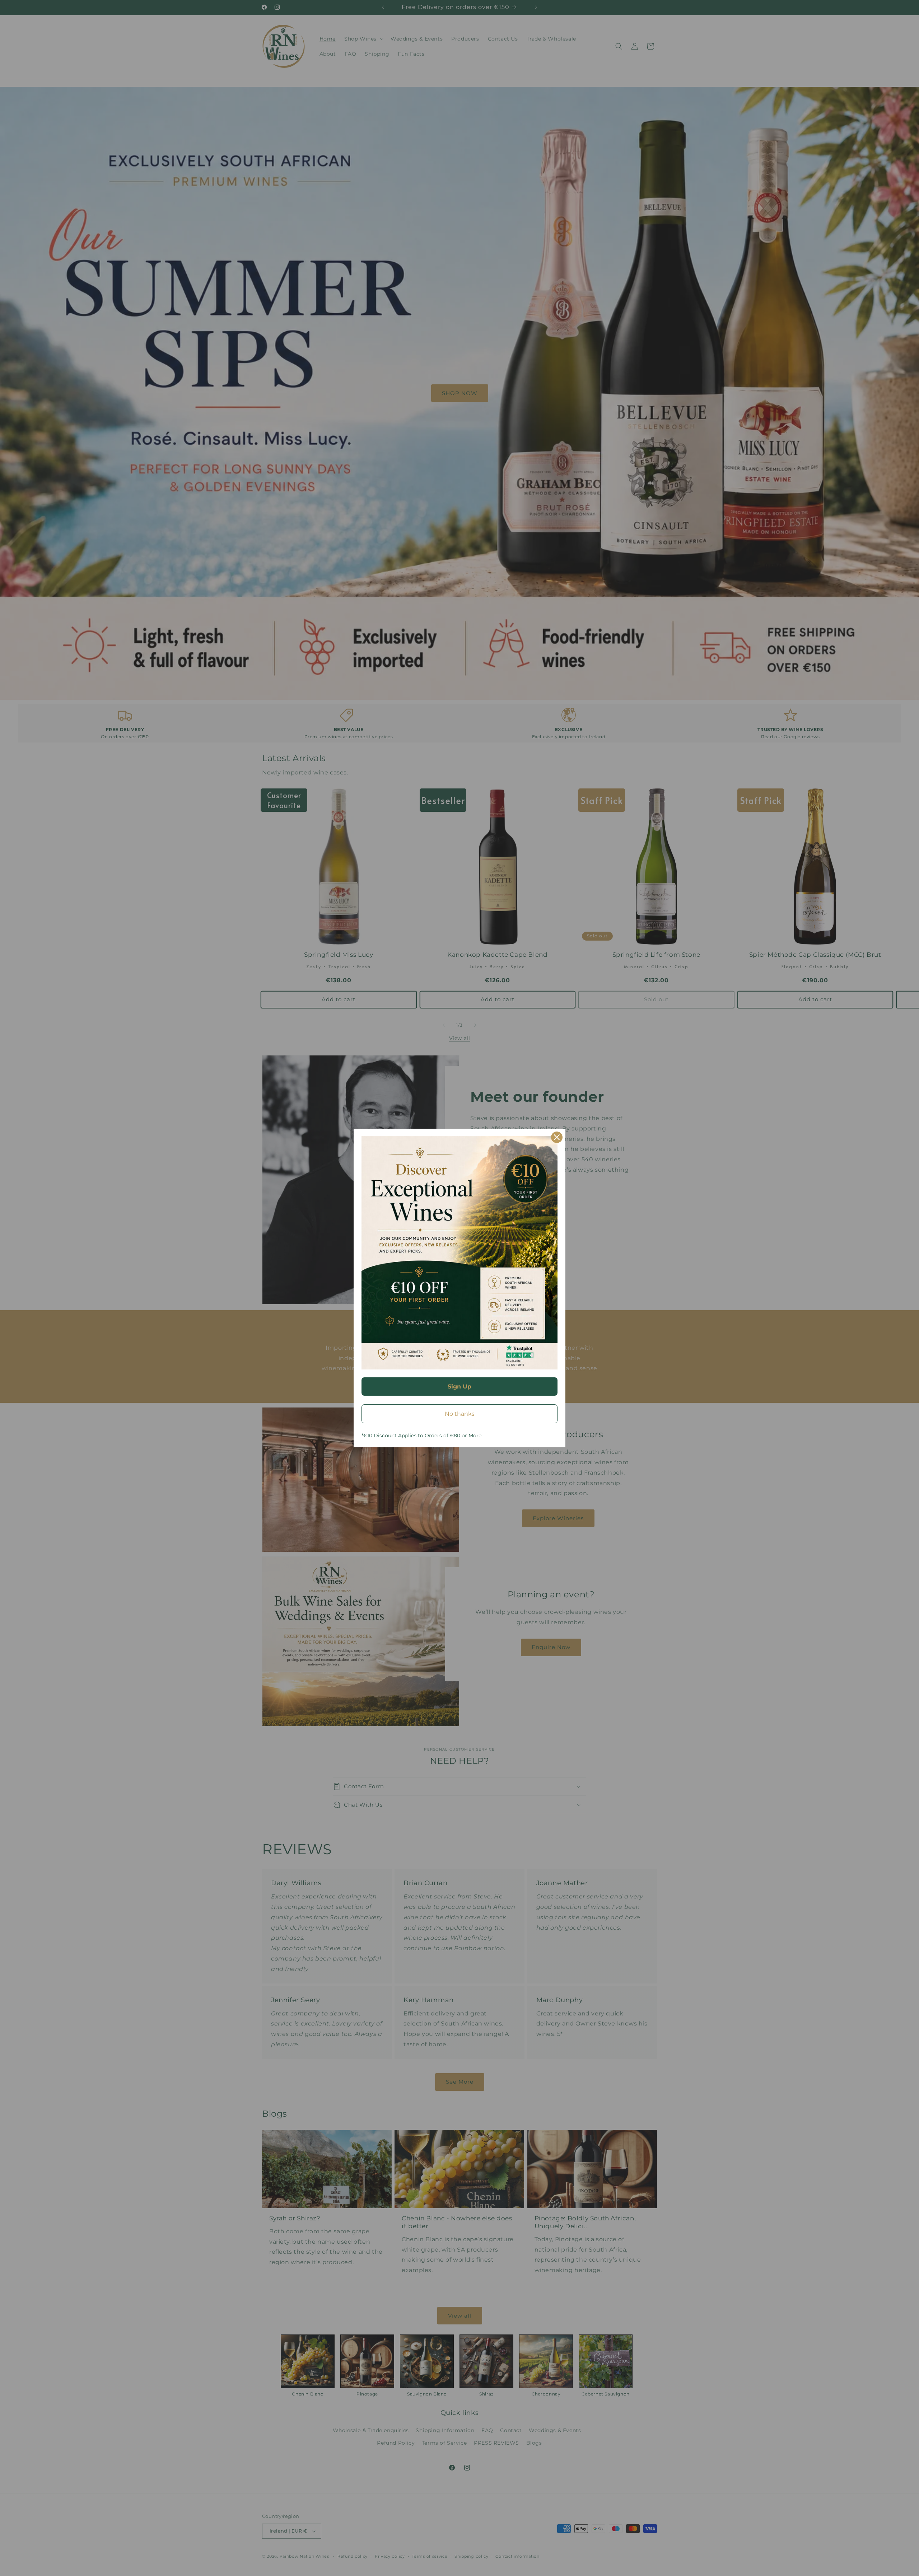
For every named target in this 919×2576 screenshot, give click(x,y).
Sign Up (459, 1387)
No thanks (460, 1414)
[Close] (557, 1137)
